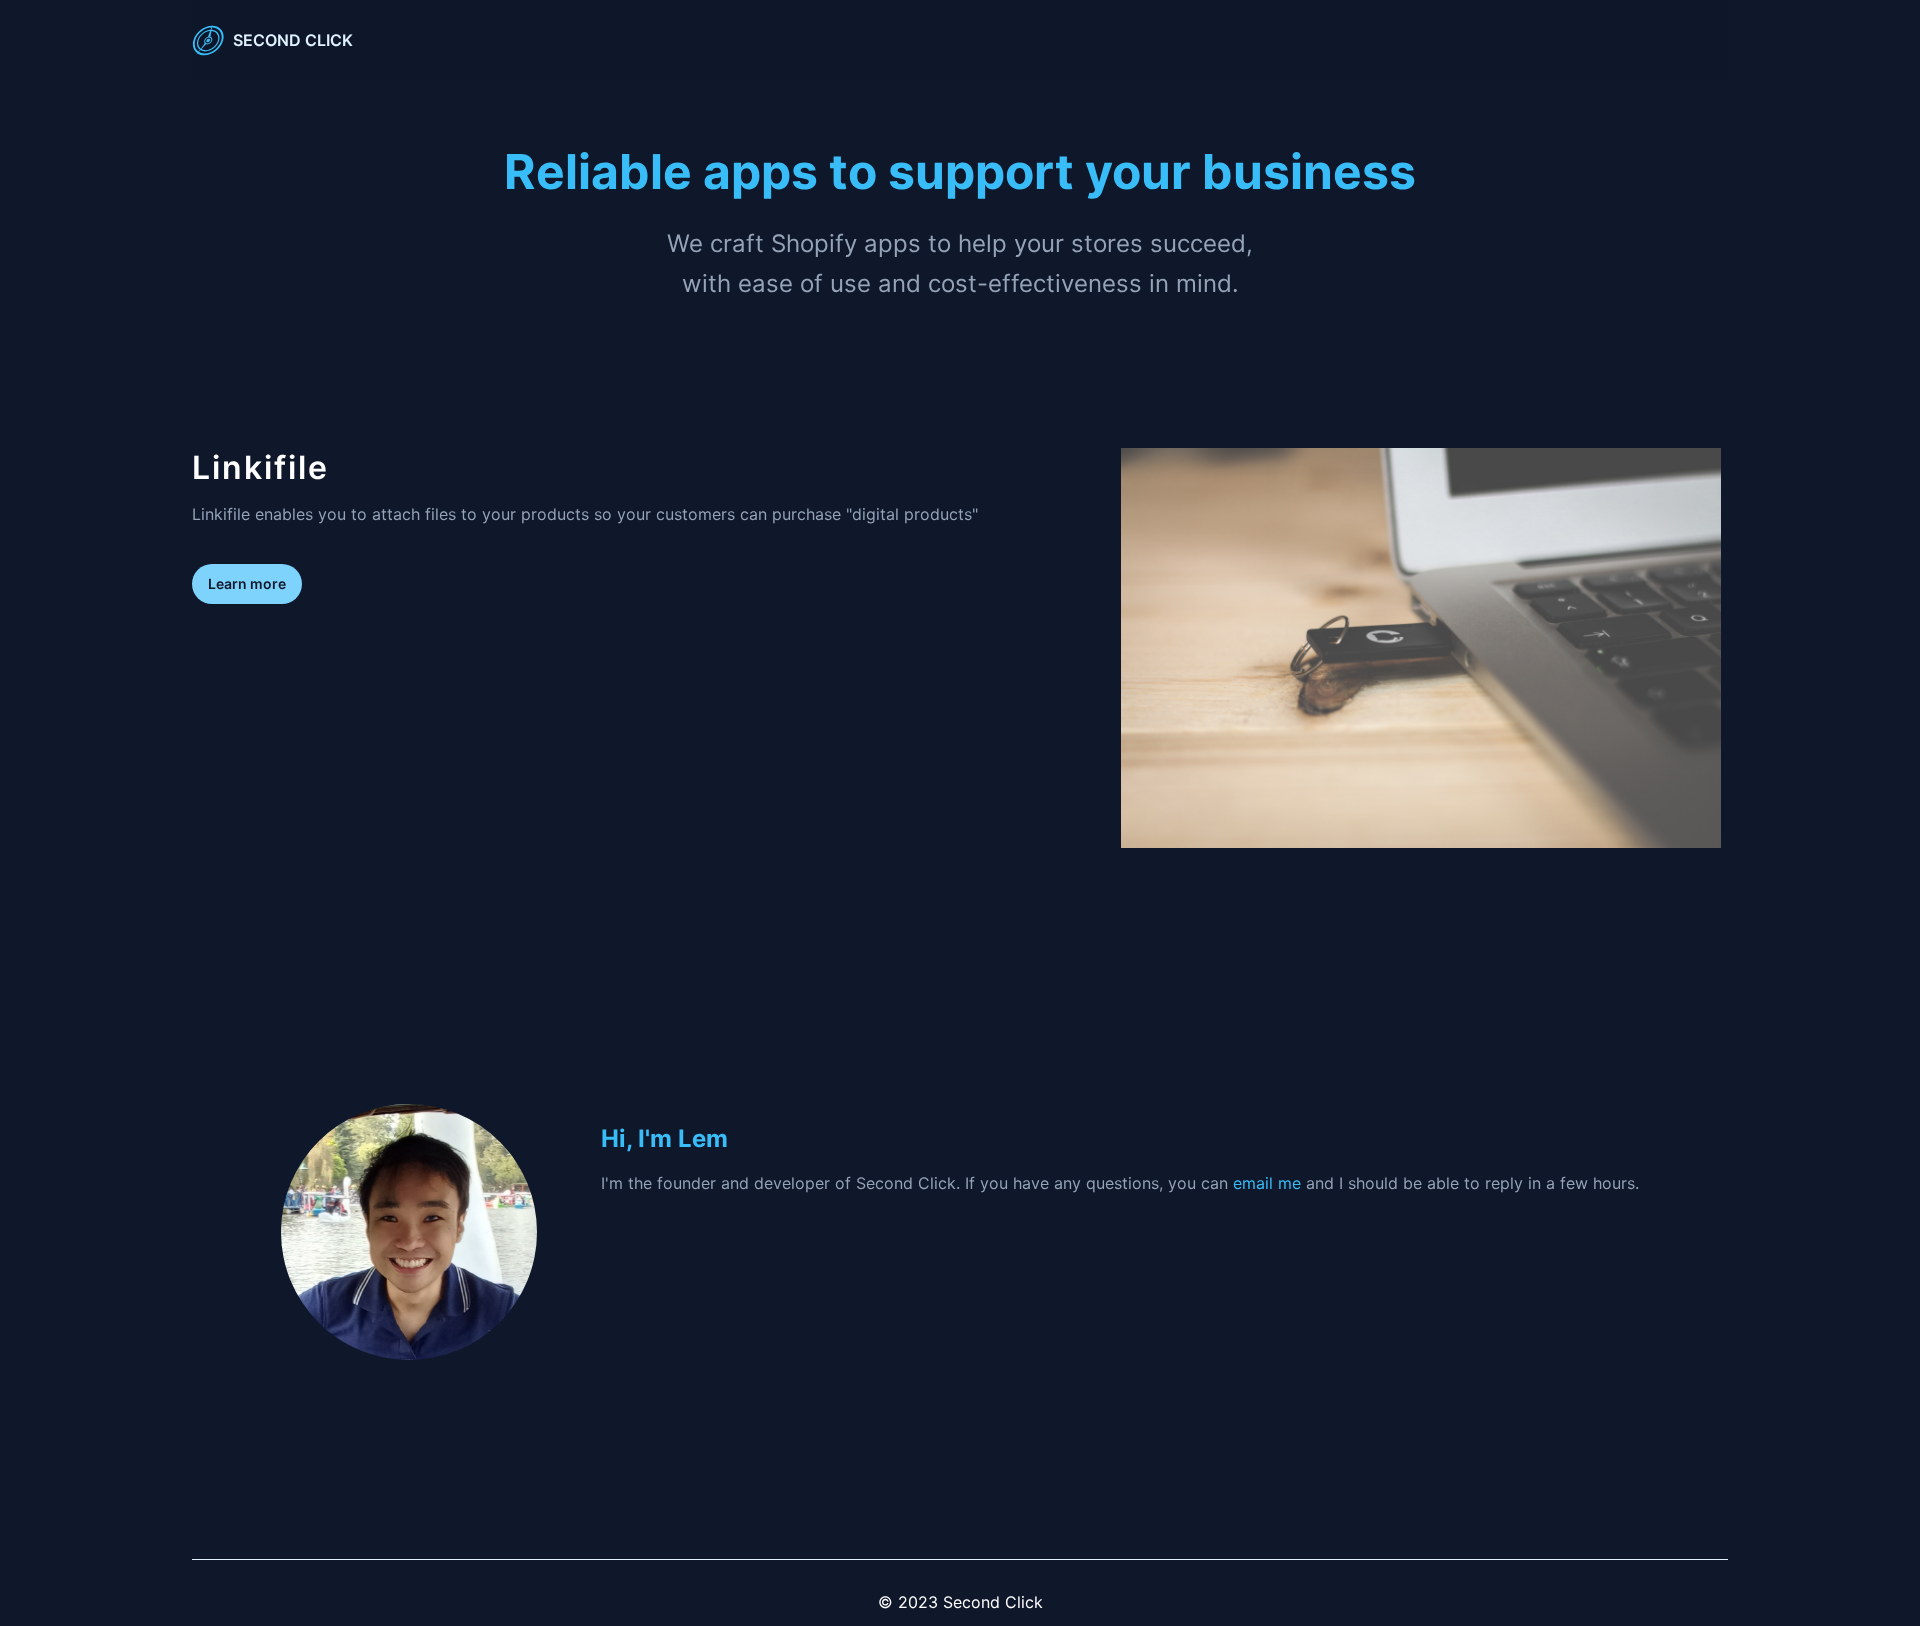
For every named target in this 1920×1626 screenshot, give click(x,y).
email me (1267, 1183)
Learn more (247, 583)
